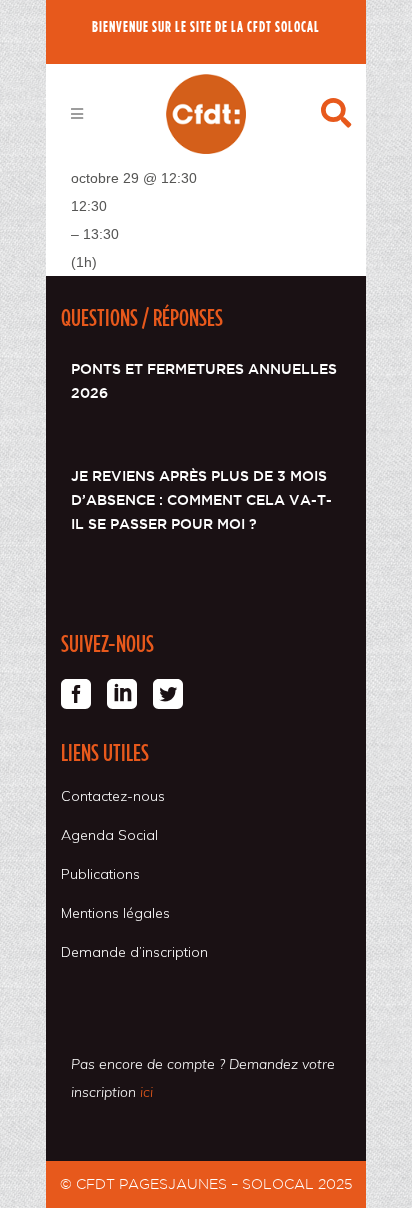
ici (146, 1092)
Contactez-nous (113, 796)
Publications (100, 874)
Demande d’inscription (134, 952)
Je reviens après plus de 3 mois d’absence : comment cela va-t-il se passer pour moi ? (201, 500)
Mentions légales (115, 913)
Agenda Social (109, 835)
